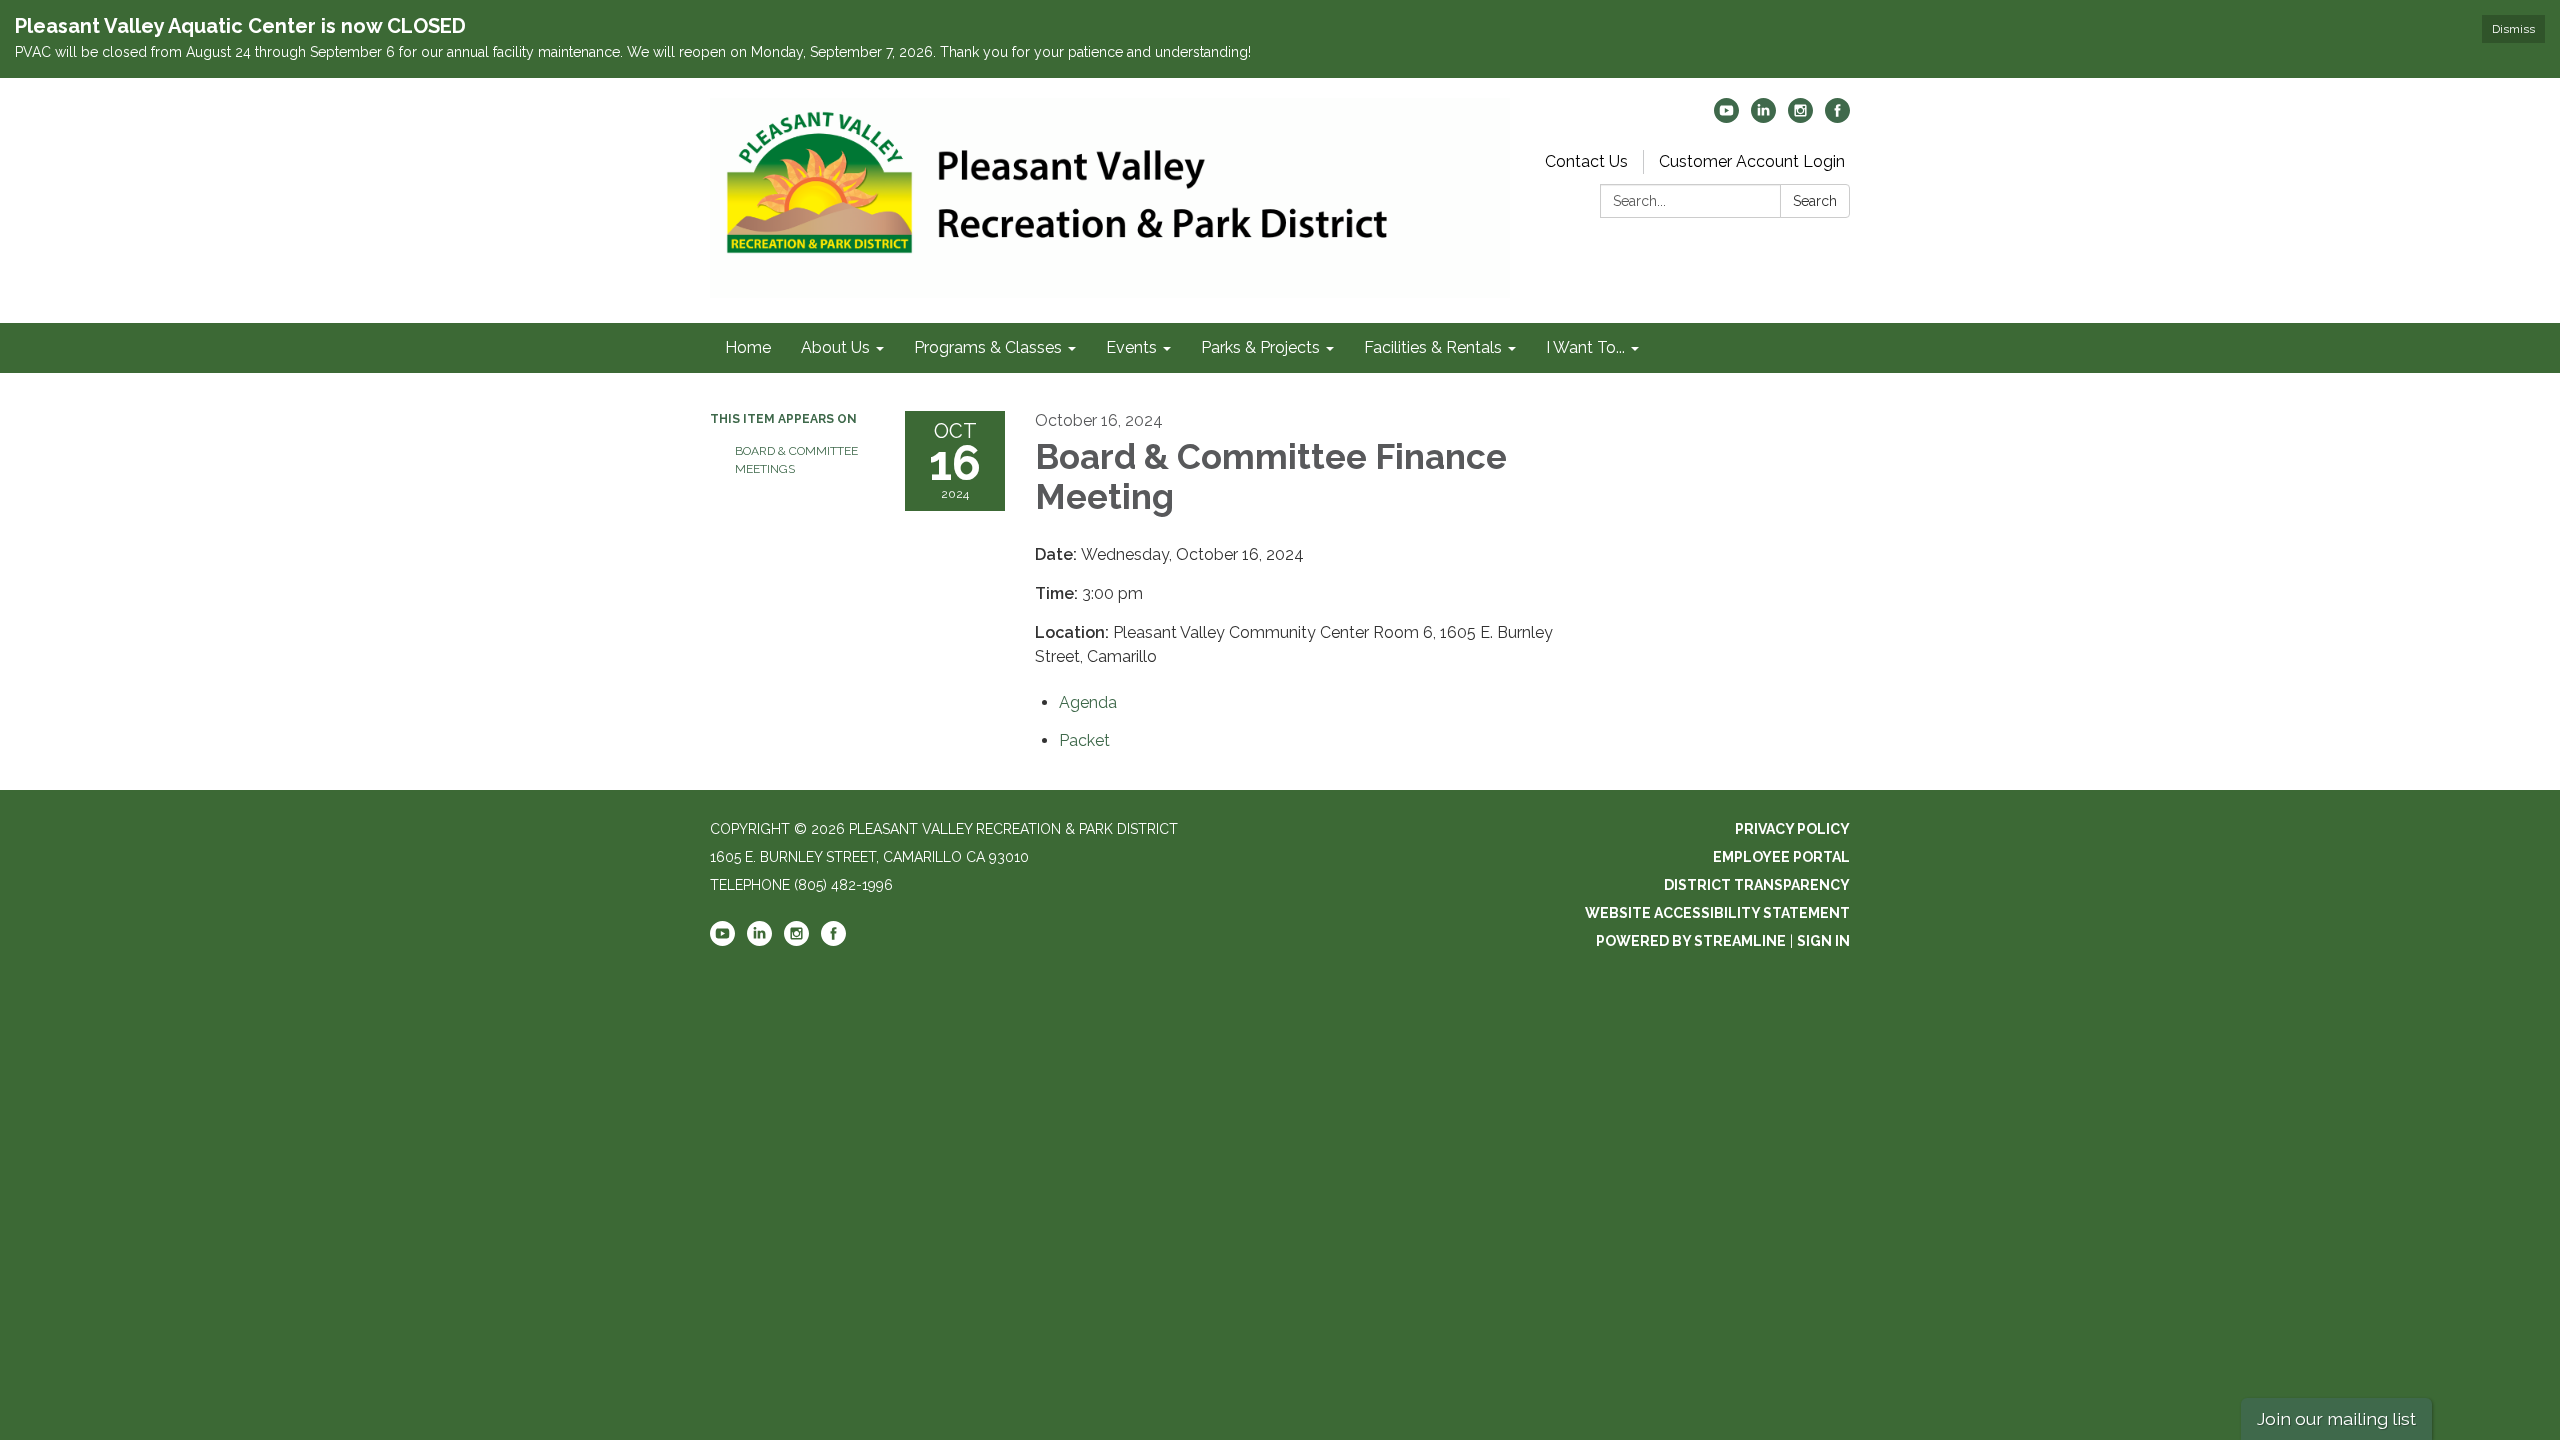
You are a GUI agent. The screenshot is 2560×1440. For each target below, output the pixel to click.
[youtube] (1726, 117)
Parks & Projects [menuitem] (1260, 347)
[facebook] (1837, 117)
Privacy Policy (1792, 829)
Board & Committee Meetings (796, 460)
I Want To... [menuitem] (1585, 347)
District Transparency (1757, 885)
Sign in (1823, 941)
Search (1815, 201)
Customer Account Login (1752, 161)
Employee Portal (1781, 857)
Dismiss (2513, 29)
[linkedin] (1763, 117)
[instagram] (1800, 117)
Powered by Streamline (1691, 941)
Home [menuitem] (748, 347)
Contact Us (1586, 161)
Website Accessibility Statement (1717, 913)
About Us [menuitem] (835, 347)
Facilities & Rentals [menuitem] (1433, 347)
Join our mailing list (2336, 1418)
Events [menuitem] (1131, 347)
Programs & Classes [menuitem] (988, 347)
